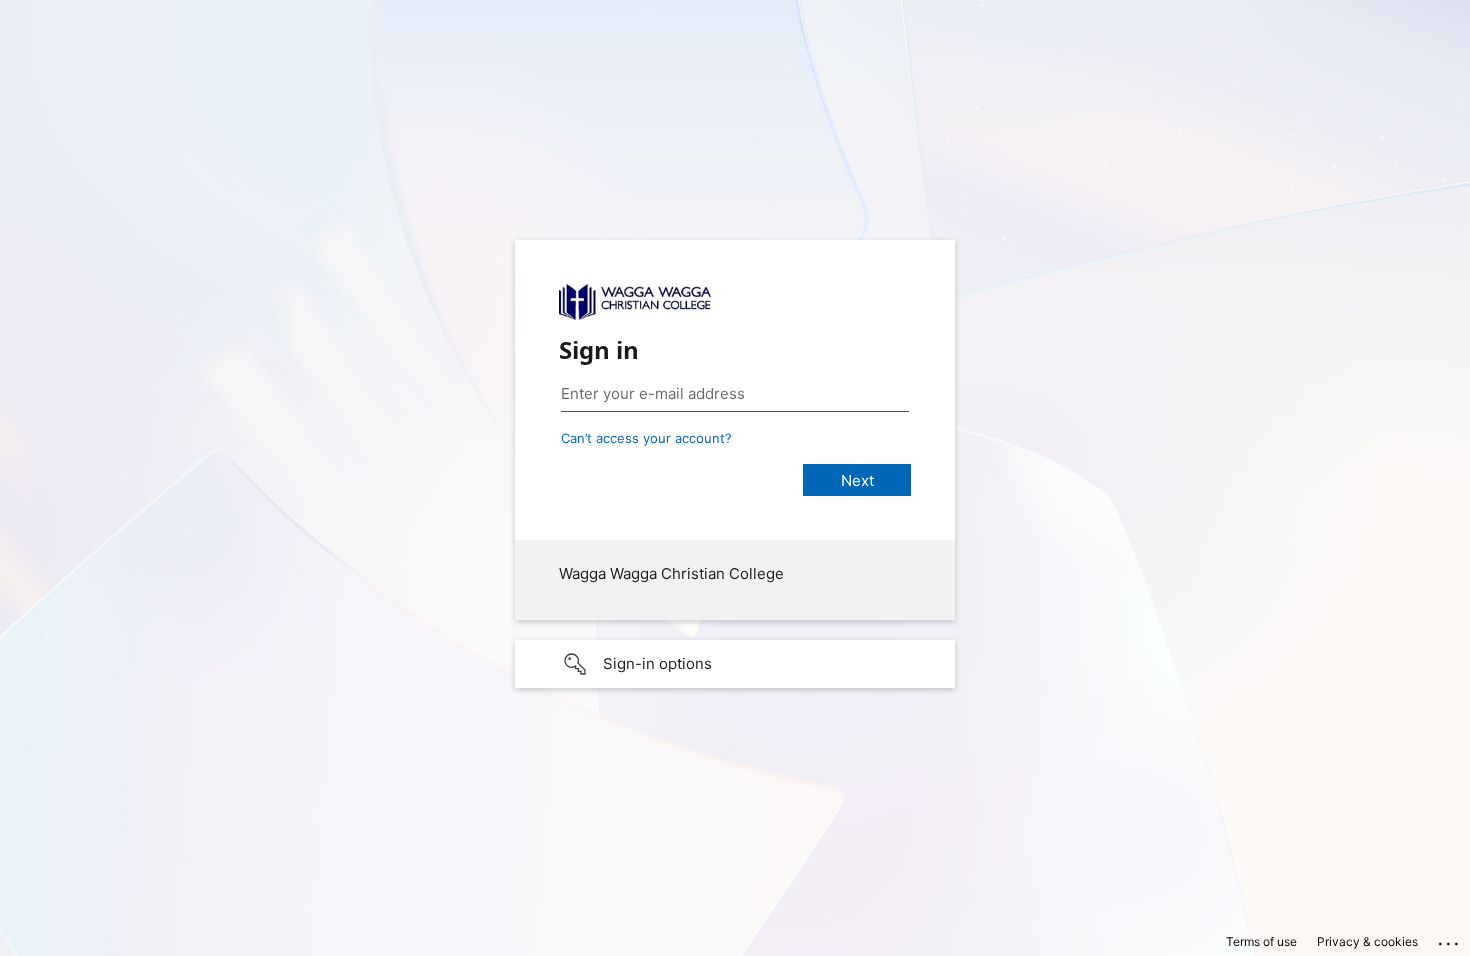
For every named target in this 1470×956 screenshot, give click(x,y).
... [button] (1450, 939)
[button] (735, 664)
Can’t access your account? (646, 438)
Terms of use (1261, 941)
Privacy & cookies (1367, 941)
